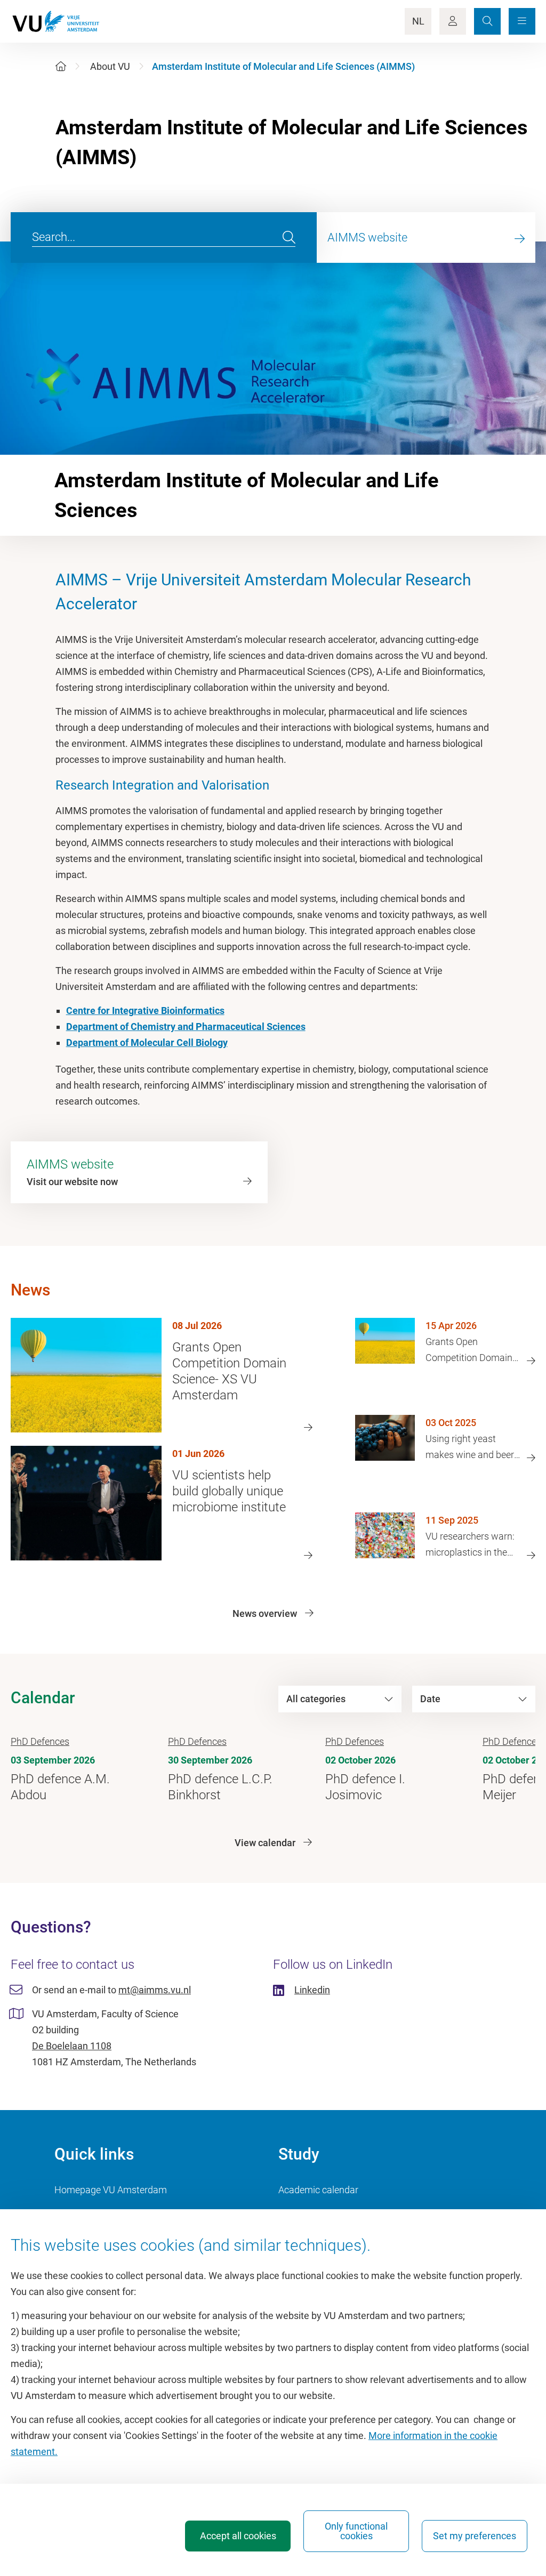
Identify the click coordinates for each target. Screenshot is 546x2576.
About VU (110, 66)
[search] (289, 238)
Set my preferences (475, 2536)
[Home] (61, 66)
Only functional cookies (356, 2531)
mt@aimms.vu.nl (155, 1990)
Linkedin (312, 1990)
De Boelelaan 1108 (72, 2046)
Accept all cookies (238, 2536)
